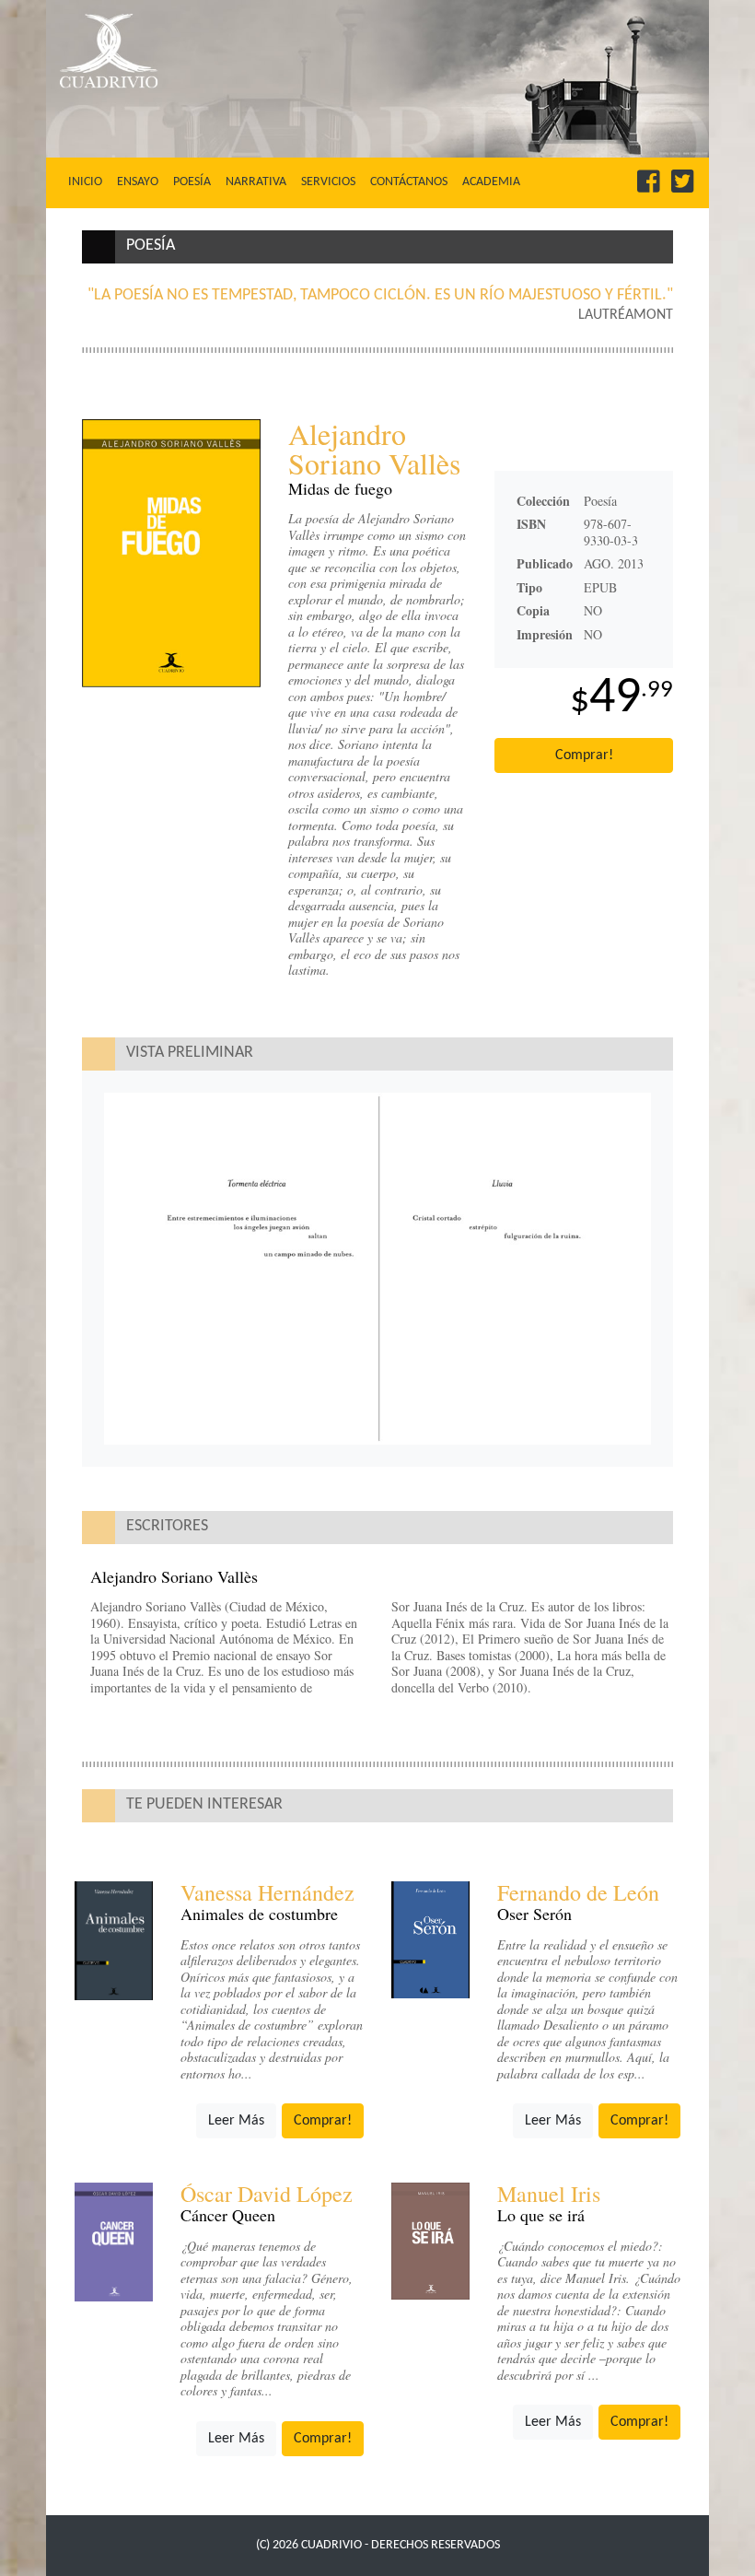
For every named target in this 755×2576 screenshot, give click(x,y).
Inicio (89, 181)
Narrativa (256, 182)
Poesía (192, 182)
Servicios (328, 182)
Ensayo (138, 182)
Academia (491, 182)
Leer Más (236, 2121)
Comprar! (584, 755)
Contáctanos (409, 182)
